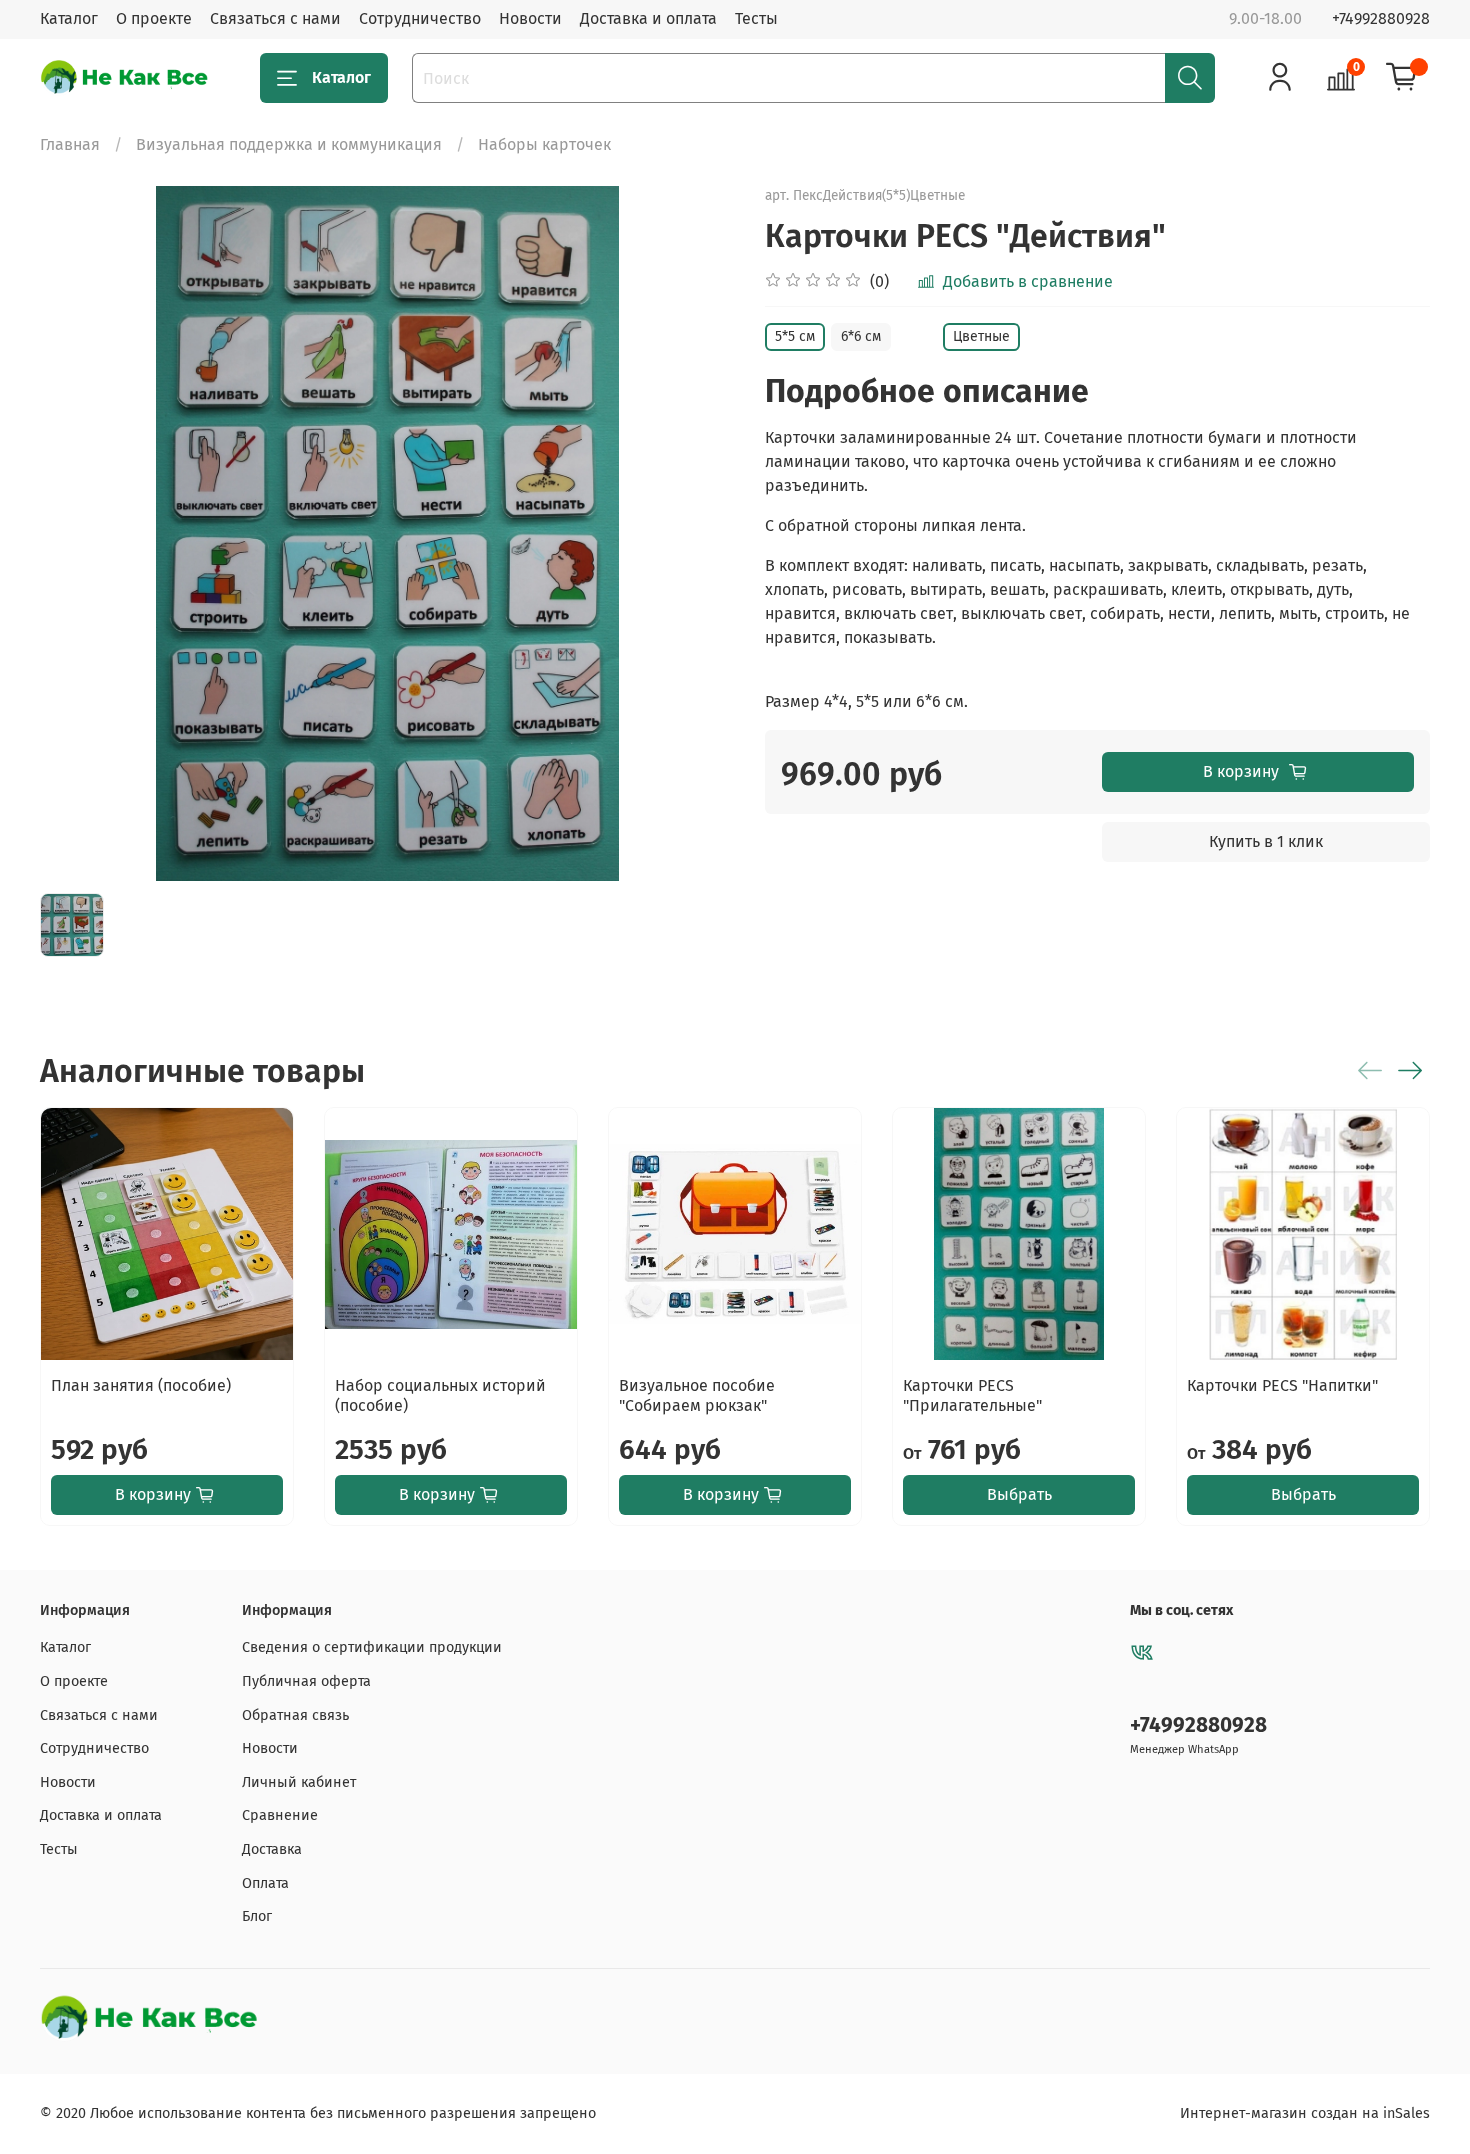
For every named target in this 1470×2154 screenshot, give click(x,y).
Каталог (69, 18)
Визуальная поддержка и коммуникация (289, 144)
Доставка (272, 1849)
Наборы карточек (544, 144)
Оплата (265, 1883)
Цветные (981, 336)
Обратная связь (295, 1715)
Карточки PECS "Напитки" (1282, 1385)
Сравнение (280, 1815)
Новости (530, 18)
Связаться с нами (275, 18)
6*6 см (861, 336)
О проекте (154, 18)
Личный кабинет (299, 1782)
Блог (257, 1916)
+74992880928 (1381, 18)
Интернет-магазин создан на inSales (1305, 2113)
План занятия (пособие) (141, 1385)
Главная (70, 144)
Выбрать (1019, 1494)
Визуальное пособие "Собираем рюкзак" (697, 1395)
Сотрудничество (420, 18)
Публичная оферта (306, 1681)
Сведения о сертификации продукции (372, 1647)
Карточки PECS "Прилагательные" (972, 1395)
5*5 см (795, 336)
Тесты (756, 18)
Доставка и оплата (648, 18)
